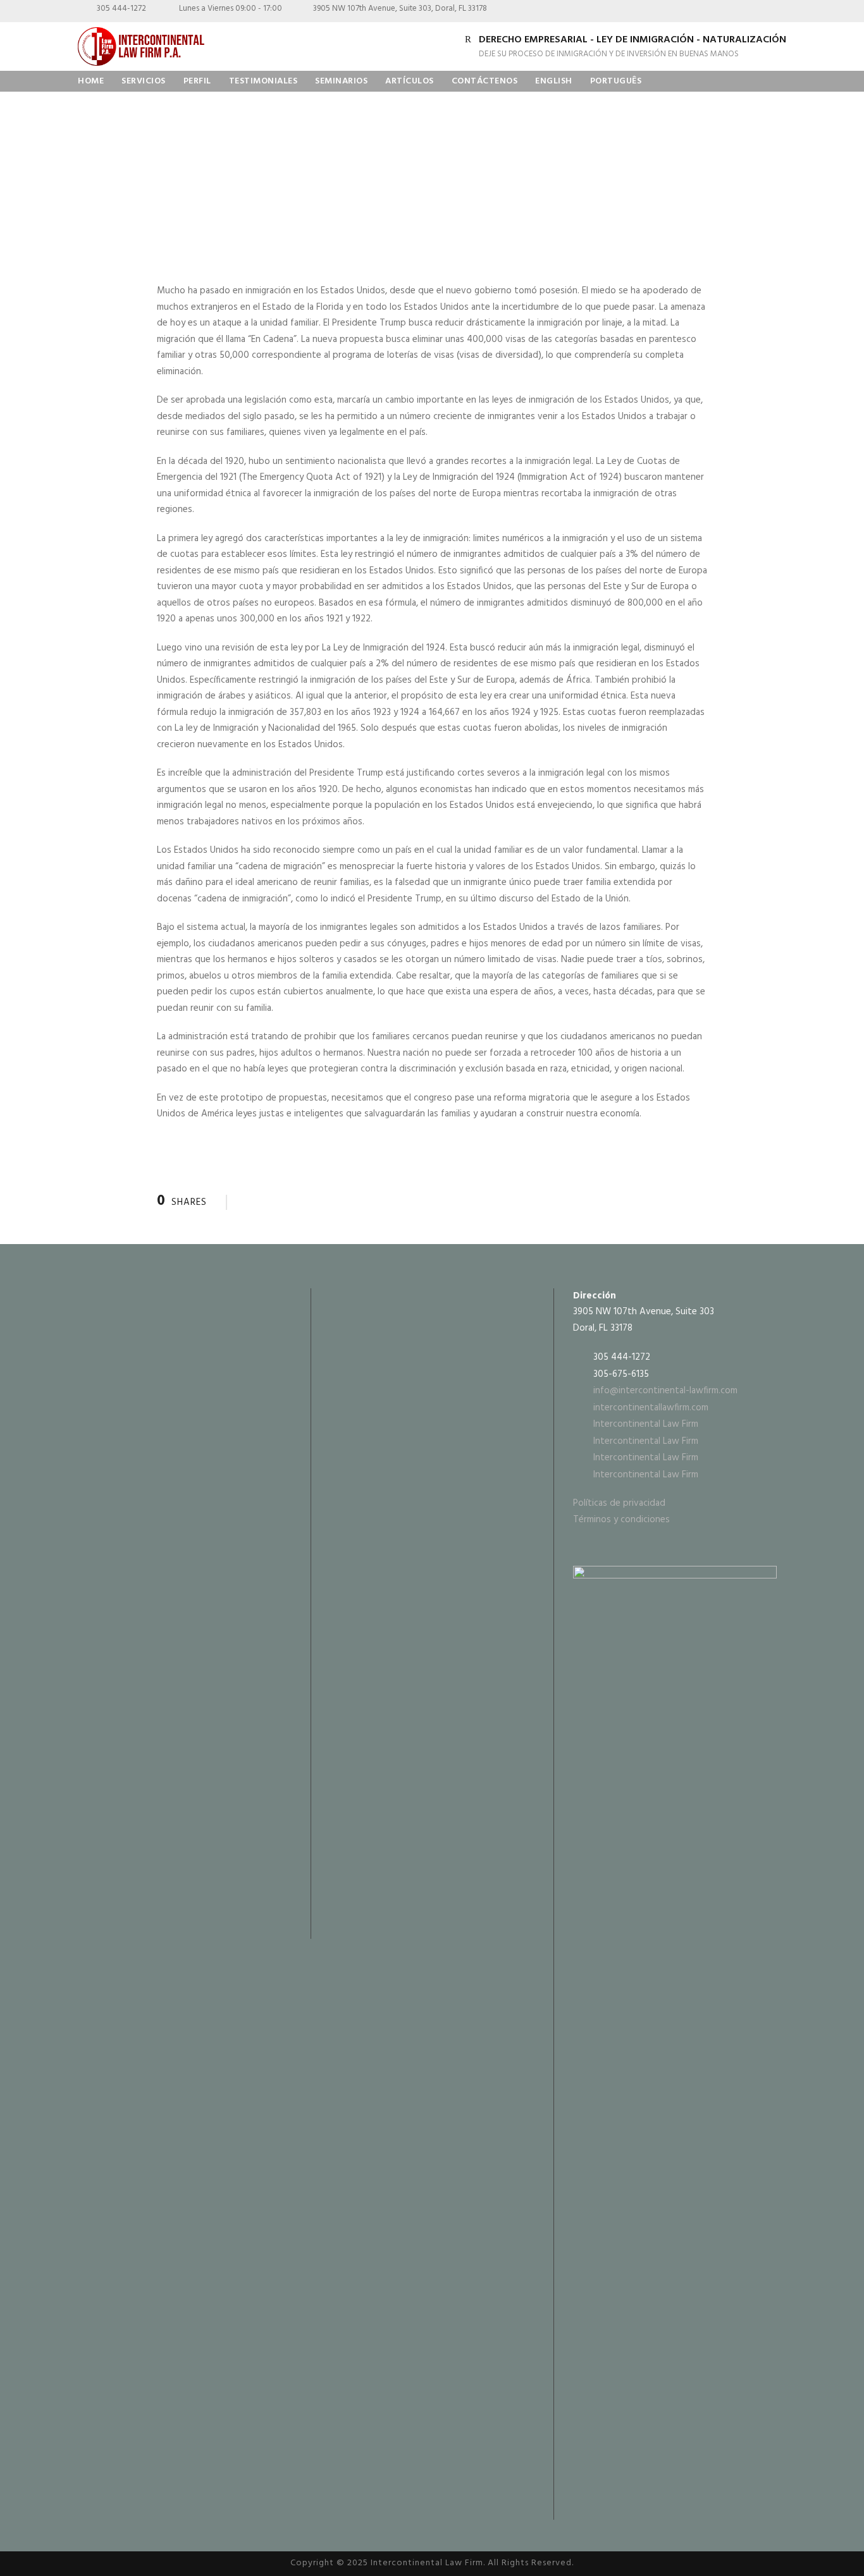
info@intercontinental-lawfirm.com (665, 1391)
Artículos (410, 81)
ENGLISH (554, 81)
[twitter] (758, 12)
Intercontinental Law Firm (646, 1424)
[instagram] (780, 12)
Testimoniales (263, 81)
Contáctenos (485, 81)
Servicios (144, 81)
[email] (691, 12)
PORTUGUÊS (616, 81)
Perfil (197, 81)
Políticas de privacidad (619, 1503)
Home (91, 81)
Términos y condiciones (621, 1520)
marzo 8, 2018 (121, 183)
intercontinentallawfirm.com (651, 1408)
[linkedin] (736, 12)
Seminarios (341, 81)
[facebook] (713, 12)
